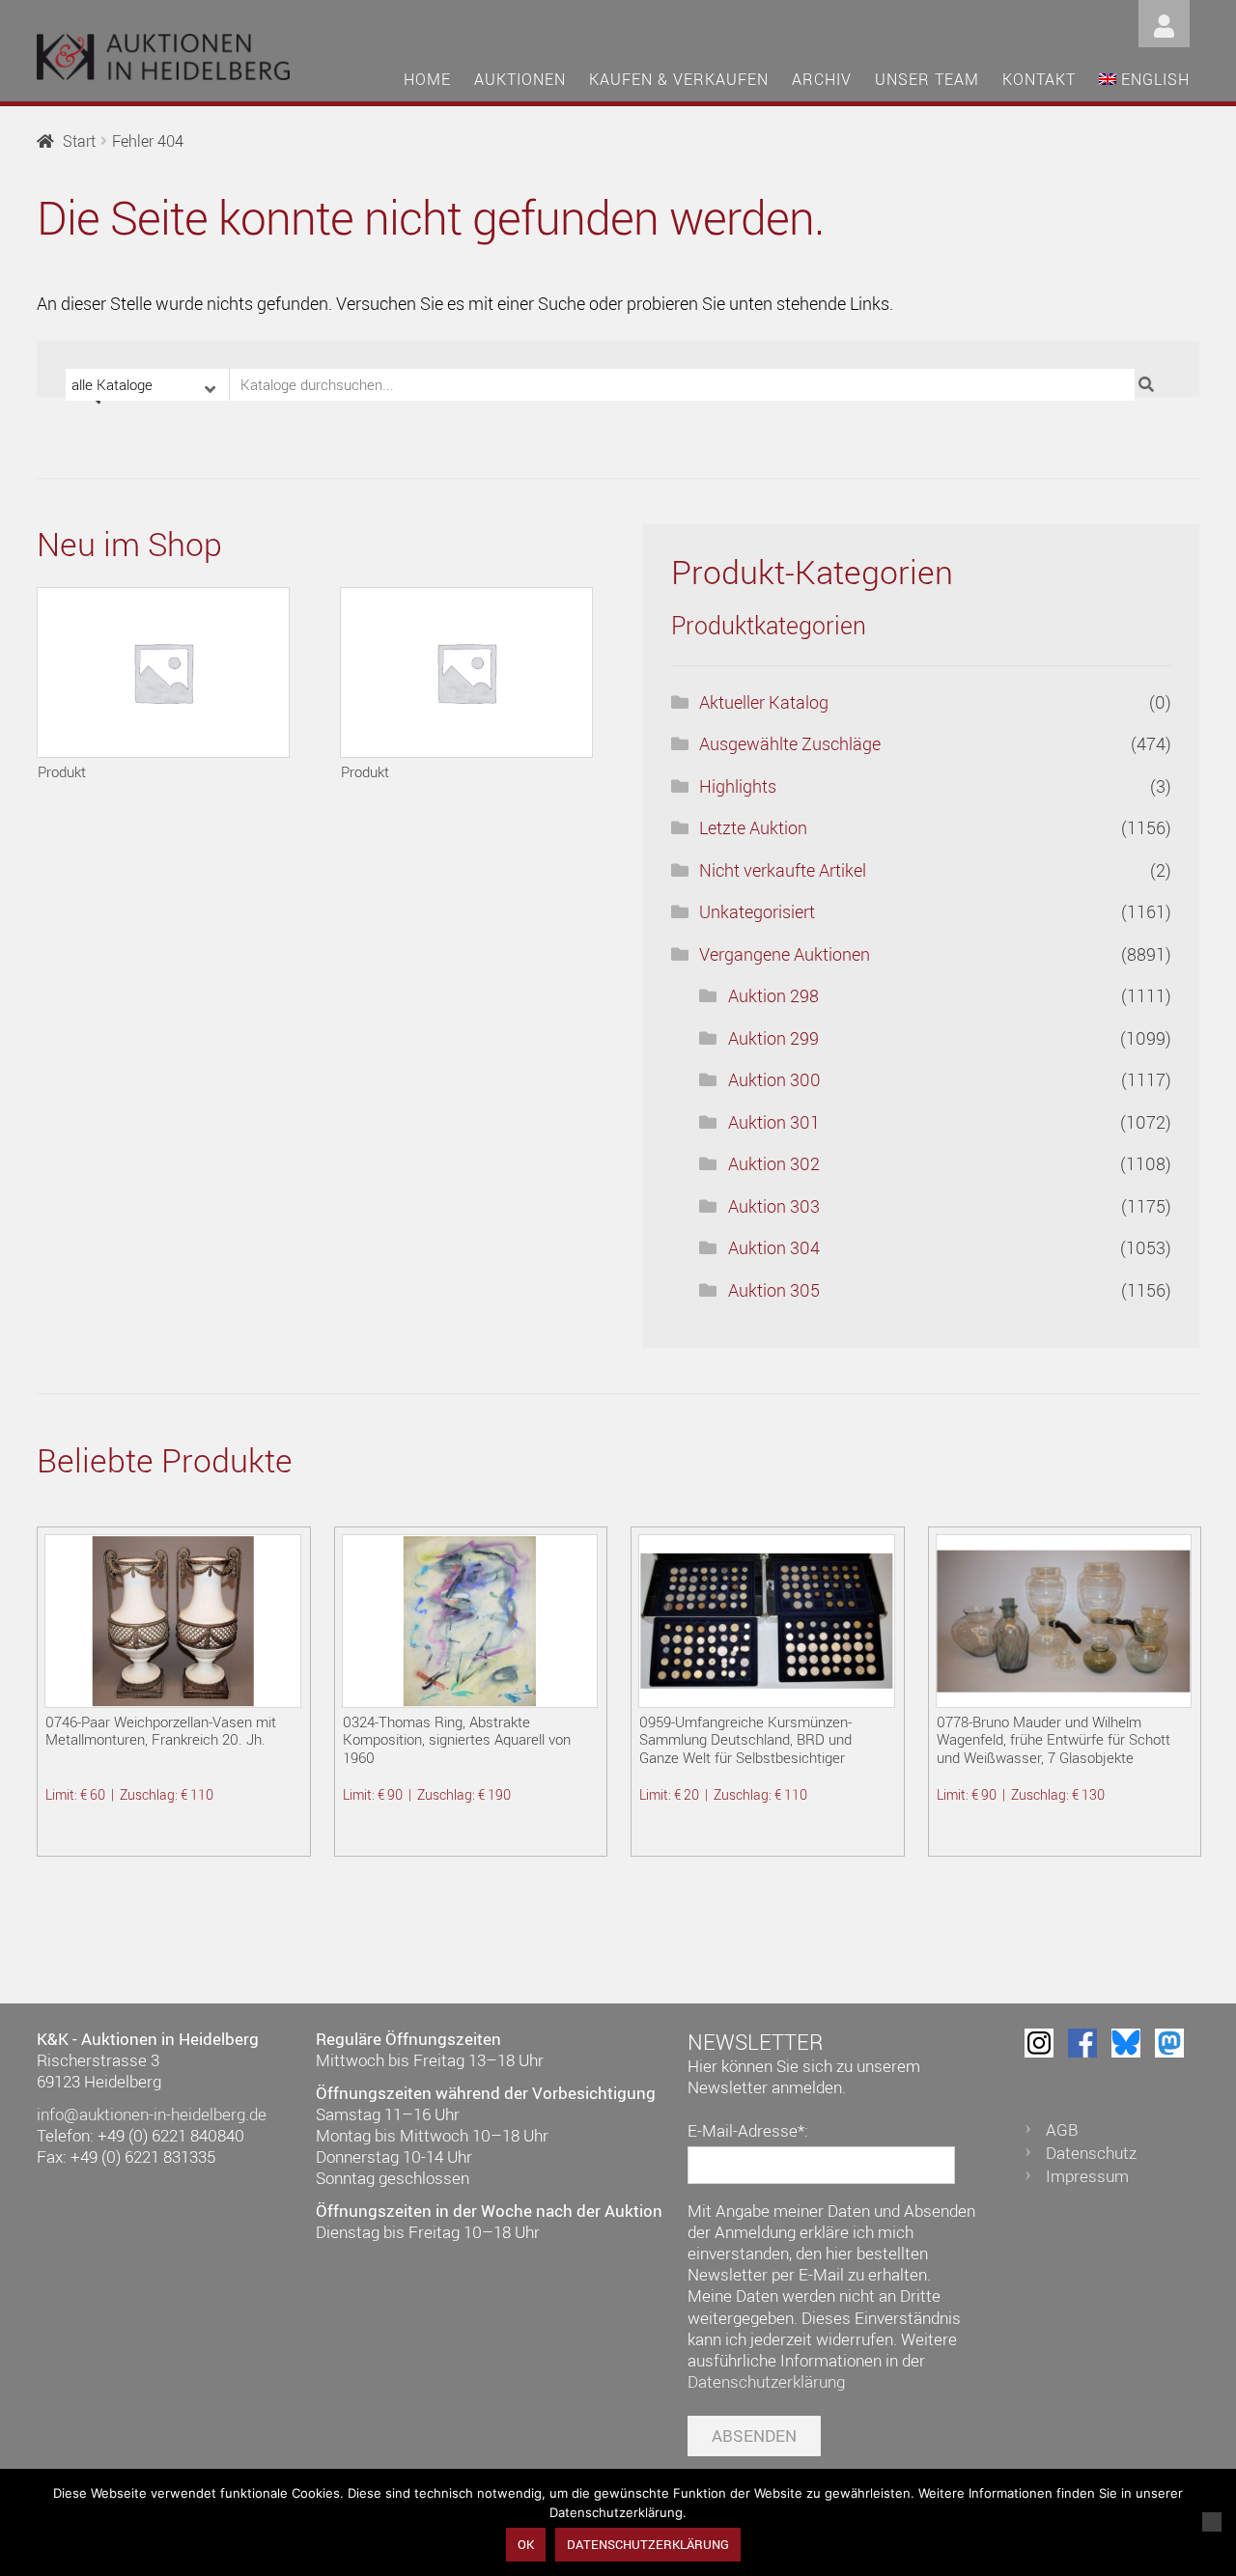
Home (427, 79)
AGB (1062, 2129)
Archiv (822, 79)
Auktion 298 (773, 995)
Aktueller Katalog (764, 702)
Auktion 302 (774, 1163)
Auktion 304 (774, 1247)
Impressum (1087, 2176)
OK (526, 2544)
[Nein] (1212, 2522)
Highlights (738, 786)
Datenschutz (1091, 2153)
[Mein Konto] (1164, 22)
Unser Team (927, 79)
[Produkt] (163, 672)
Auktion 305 (774, 1290)
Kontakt (1039, 79)
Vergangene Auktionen (785, 954)
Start (79, 141)
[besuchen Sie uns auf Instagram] (1039, 2043)
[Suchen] (1149, 385)
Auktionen (520, 79)
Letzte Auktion (753, 827)
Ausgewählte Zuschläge (790, 743)
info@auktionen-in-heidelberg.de (152, 2114)
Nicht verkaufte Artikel (783, 870)
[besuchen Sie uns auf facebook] (1082, 2043)
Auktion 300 (774, 1079)
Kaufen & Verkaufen (679, 79)
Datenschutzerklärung (766, 2381)
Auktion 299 (773, 1038)
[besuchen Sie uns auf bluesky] (1126, 2043)
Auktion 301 (774, 1122)
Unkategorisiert (757, 911)
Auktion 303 (774, 1206)
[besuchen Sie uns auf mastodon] (1169, 2043)
